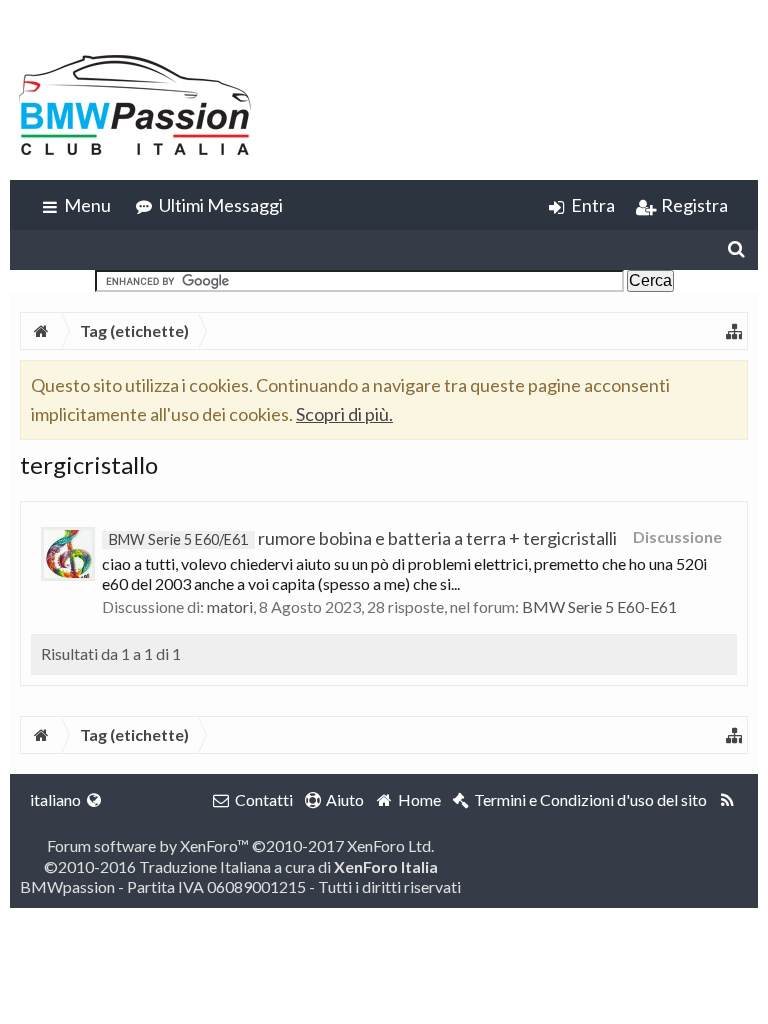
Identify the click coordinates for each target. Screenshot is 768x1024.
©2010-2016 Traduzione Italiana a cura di (241, 866)
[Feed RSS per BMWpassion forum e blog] (727, 800)
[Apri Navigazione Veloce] (734, 331)
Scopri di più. (344, 414)
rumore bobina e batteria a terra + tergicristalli (363, 538)
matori (230, 606)
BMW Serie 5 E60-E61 (599, 606)
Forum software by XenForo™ (240, 845)
